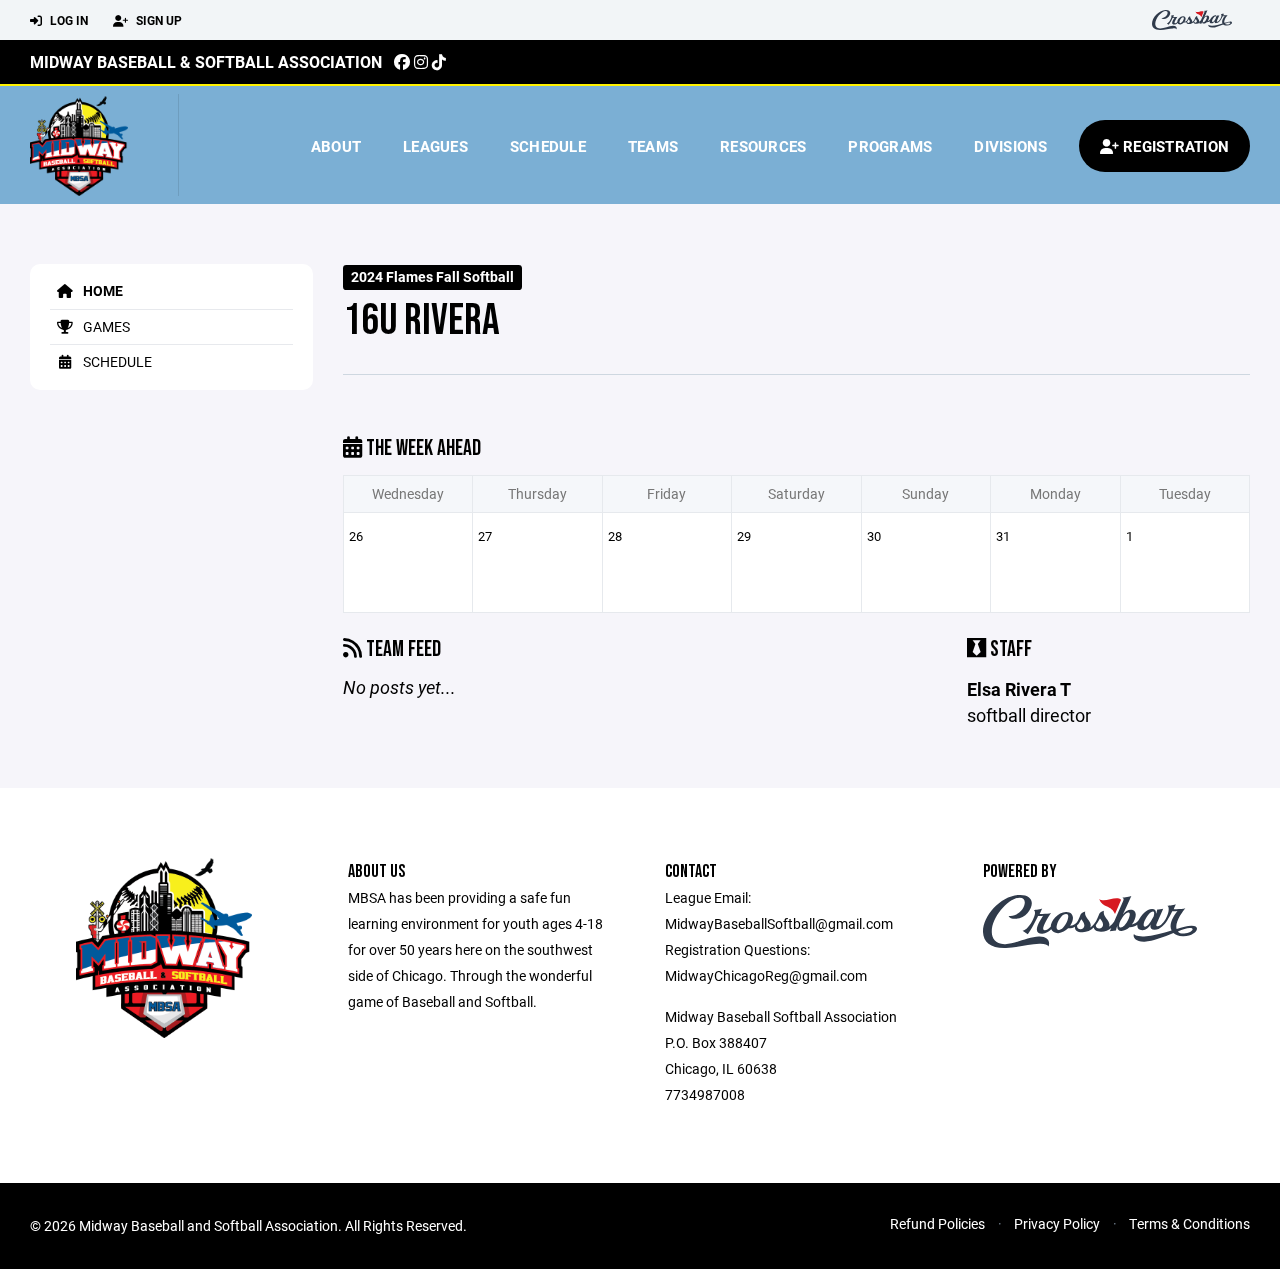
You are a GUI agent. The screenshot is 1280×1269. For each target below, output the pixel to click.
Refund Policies (937, 1223)
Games (105, 326)
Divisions (1010, 146)
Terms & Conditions (1189, 1223)
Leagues (435, 146)
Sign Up (157, 20)
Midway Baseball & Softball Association (206, 61)
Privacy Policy (1057, 1223)
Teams (653, 146)
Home (101, 290)
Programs (890, 146)
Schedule (548, 146)
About (336, 146)
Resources (763, 146)
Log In (67, 20)
